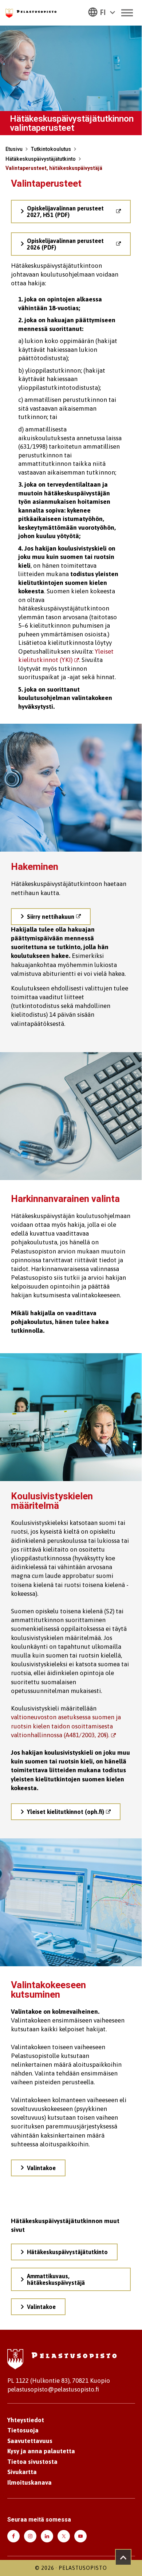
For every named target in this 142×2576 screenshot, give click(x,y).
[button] (102, 12)
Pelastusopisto (83, 2568)
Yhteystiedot (26, 2420)
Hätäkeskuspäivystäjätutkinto (41, 159)
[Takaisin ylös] (123, 2557)
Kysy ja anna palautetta (41, 2451)
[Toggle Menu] (127, 13)
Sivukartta (22, 2472)
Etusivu (14, 149)
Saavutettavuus (30, 2441)
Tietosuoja (23, 2430)
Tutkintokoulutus (51, 149)
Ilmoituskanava (29, 2482)
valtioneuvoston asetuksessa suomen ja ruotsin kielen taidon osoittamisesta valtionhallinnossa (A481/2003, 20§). (66, 1726)
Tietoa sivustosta (32, 2462)
